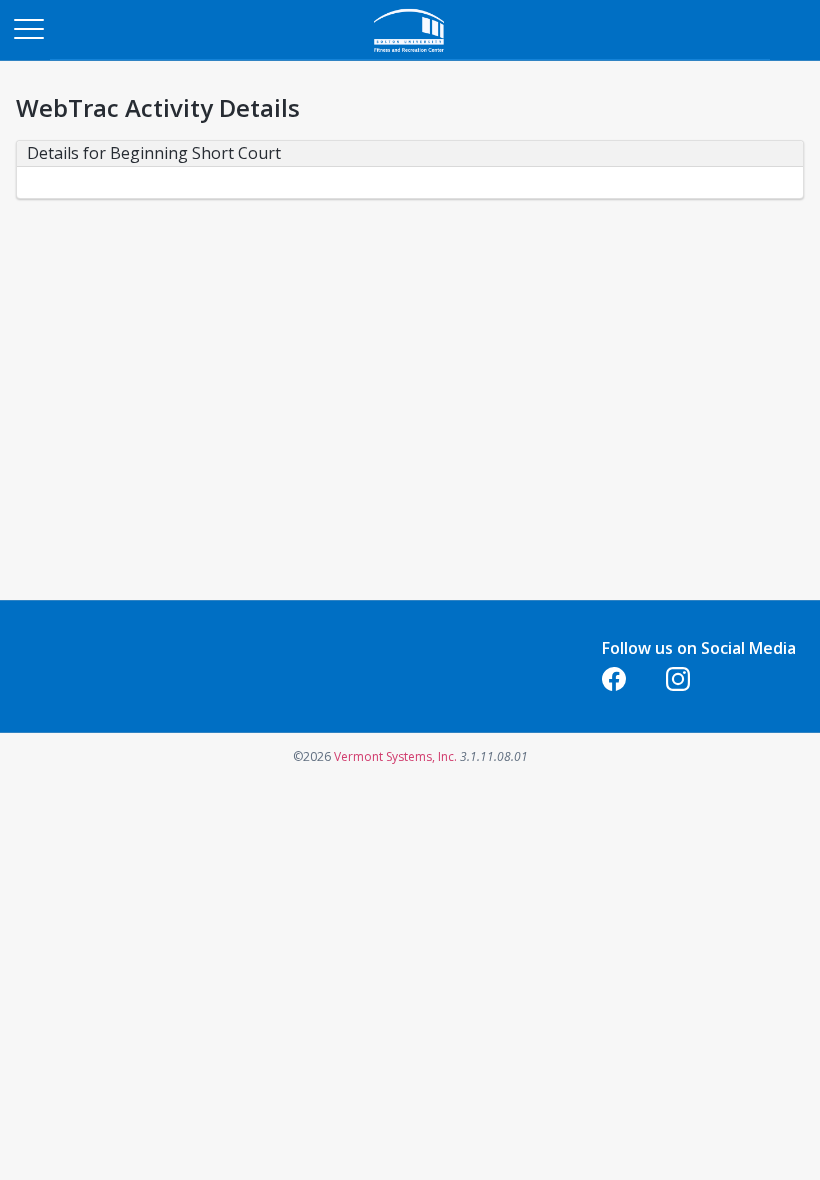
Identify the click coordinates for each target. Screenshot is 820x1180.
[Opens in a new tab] (410, 54)
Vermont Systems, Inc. (395, 756)
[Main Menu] (28, 28)
